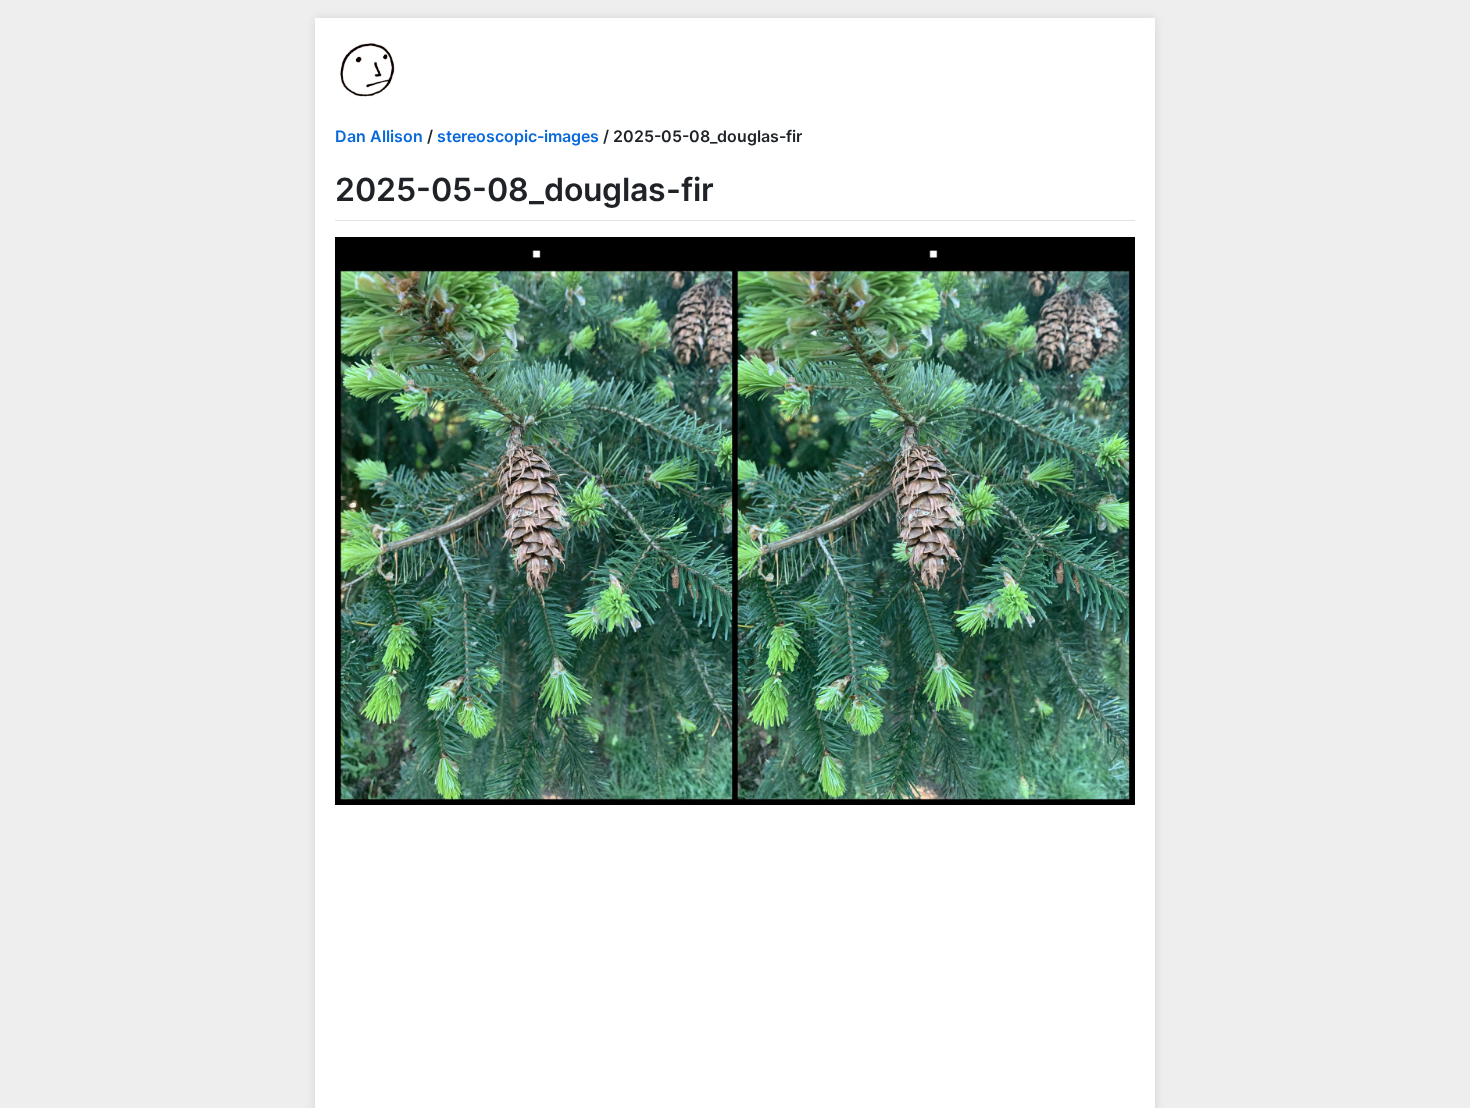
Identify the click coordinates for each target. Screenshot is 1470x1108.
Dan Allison (379, 136)
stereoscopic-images (518, 136)
